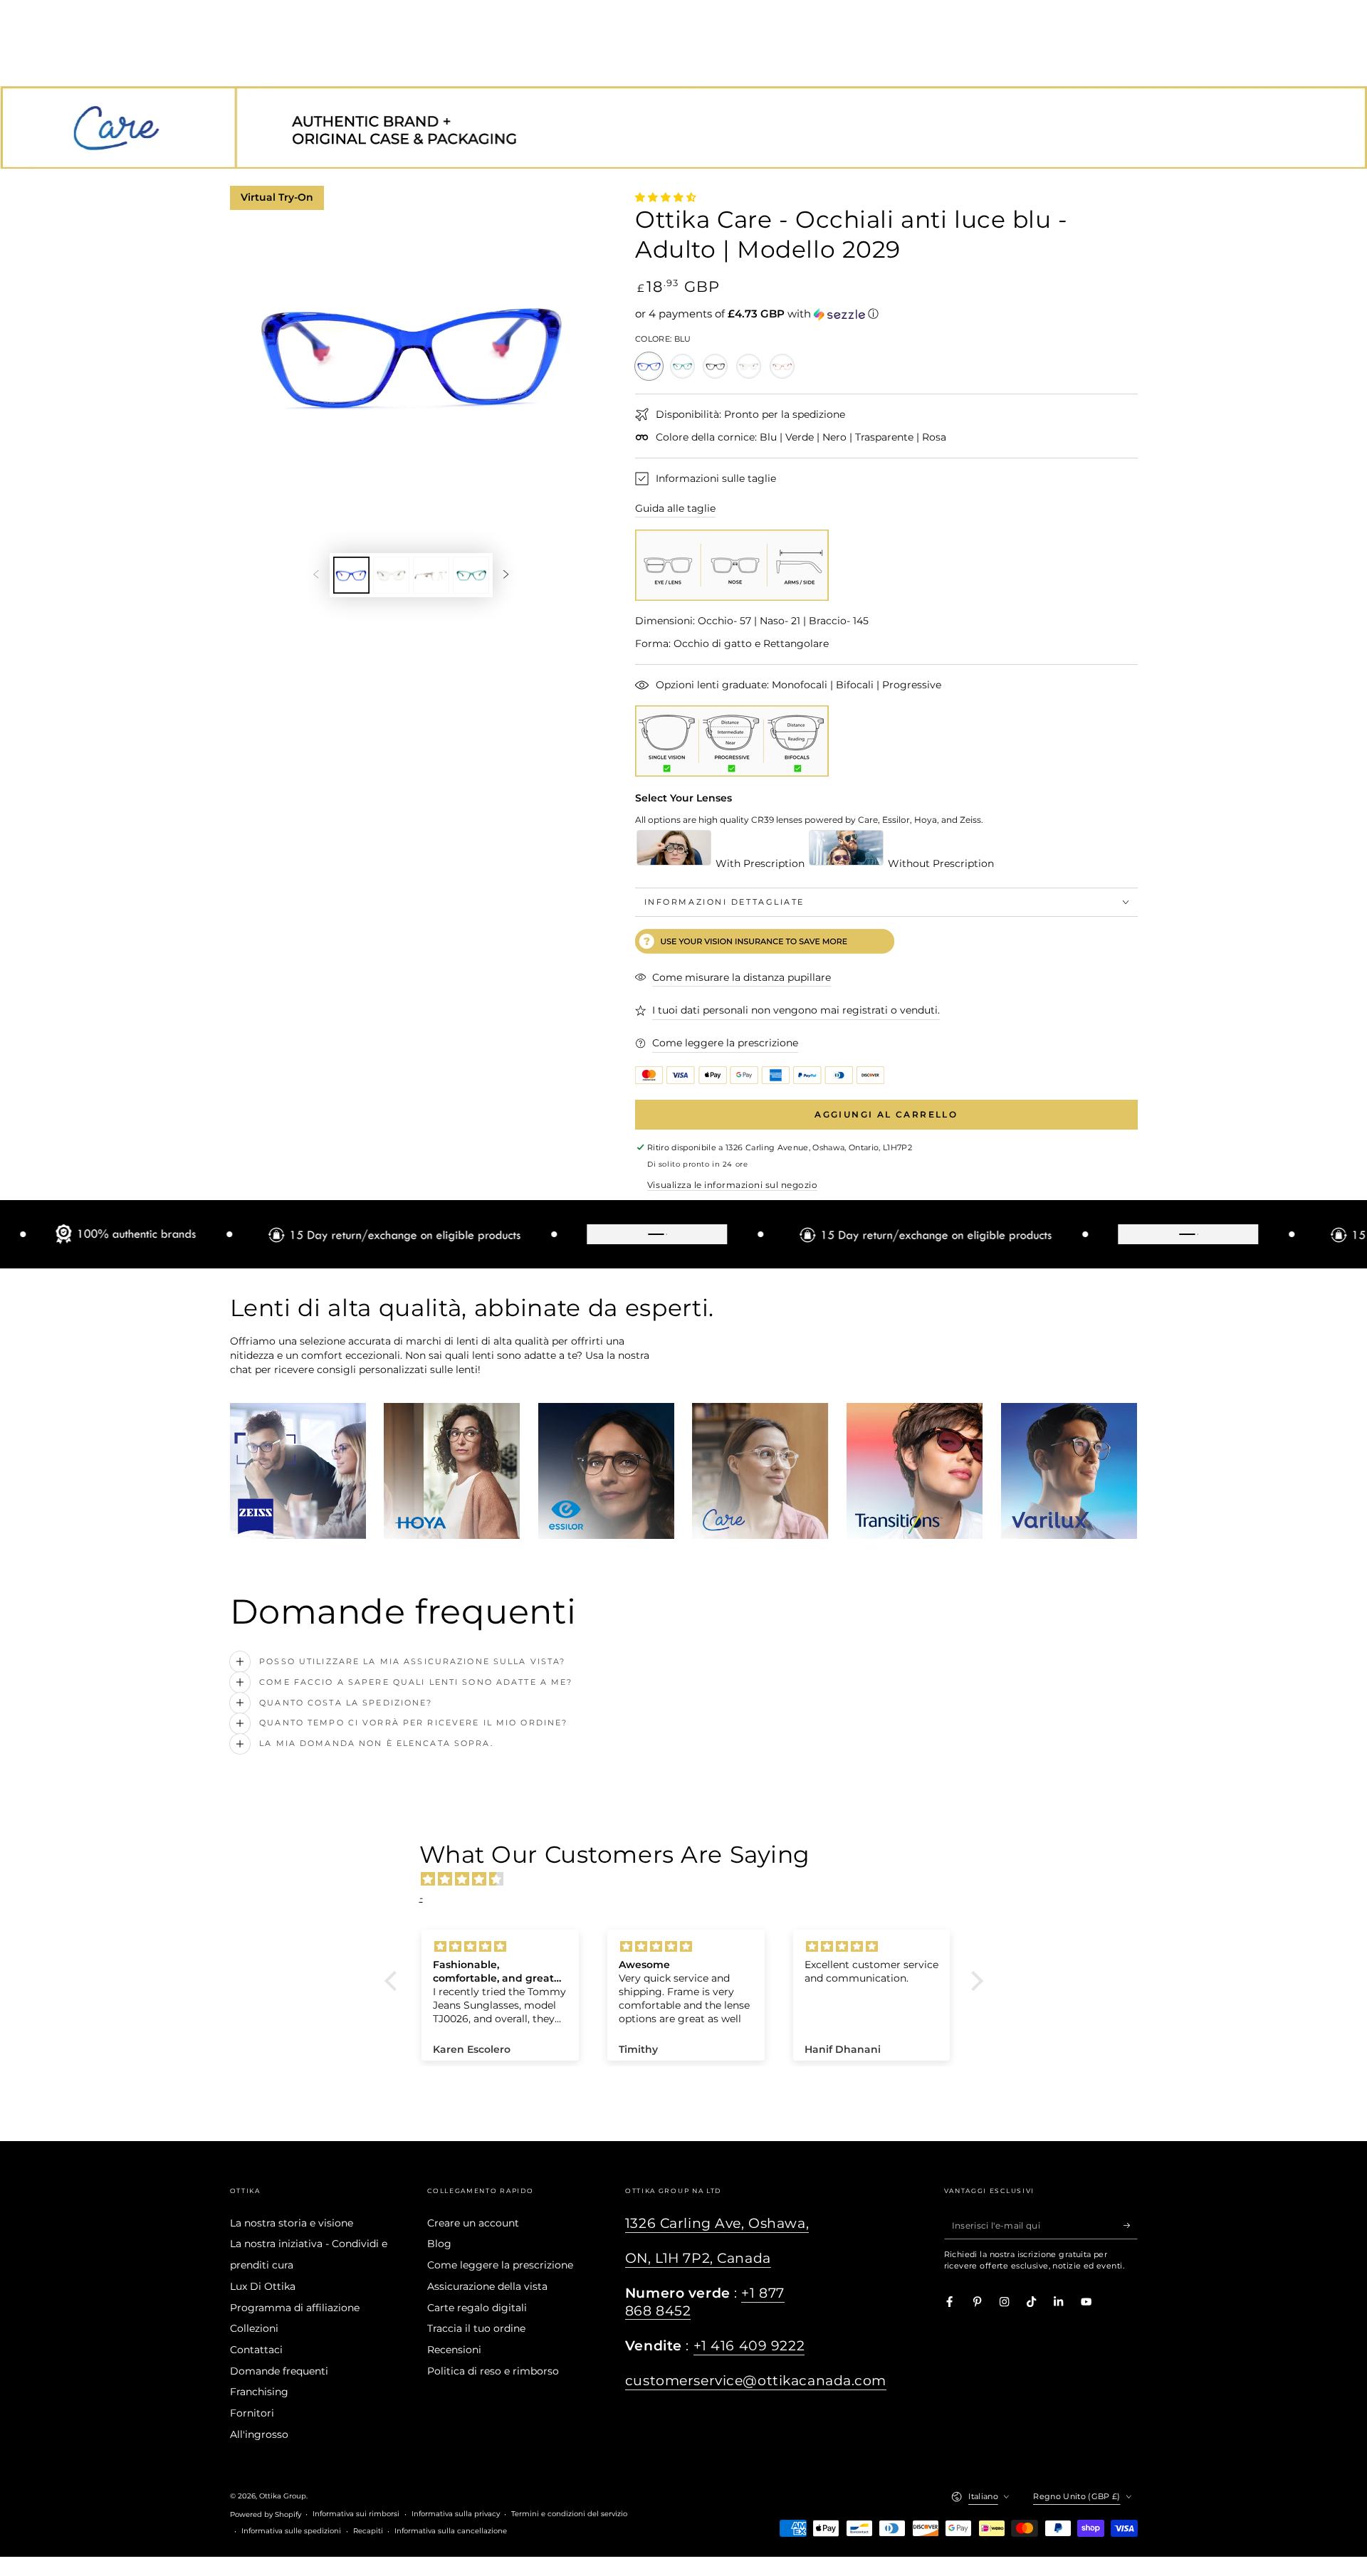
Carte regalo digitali (477, 2308)
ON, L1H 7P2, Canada (698, 2258)
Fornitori (252, 2413)
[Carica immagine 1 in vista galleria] (351, 575)
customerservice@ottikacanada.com (756, 2381)
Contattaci (256, 2350)
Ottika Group (283, 2496)
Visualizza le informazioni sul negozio (732, 1185)
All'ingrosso (259, 2434)
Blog (439, 2244)
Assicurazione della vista (487, 2286)
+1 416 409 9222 (749, 2346)
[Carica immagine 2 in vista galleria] (391, 575)
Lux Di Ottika (263, 2286)
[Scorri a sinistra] (316, 575)
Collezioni (254, 2328)
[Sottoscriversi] (1131, 2225)
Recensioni (454, 2350)
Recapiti (368, 2531)
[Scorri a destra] (506, 575)
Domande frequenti (279, 2371)
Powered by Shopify (266, 2514)
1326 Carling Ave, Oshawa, (717, 2223)
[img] (691, 1879)
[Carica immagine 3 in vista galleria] (431, 575)
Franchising (259, 2392)
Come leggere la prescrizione (500, 2265)
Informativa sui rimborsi (356, 2514)
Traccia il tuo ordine (476, 2328)
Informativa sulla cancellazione (451, 2531)
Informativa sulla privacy (456, 2514)
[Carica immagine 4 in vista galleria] (471, 575)
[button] (886, 314)
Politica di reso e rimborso (493, 2371)
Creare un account (473, 2223)
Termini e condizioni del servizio (569, 2514)
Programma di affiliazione (295, 2308)
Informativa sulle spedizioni (291, 2531)
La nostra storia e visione (292, 2223)
